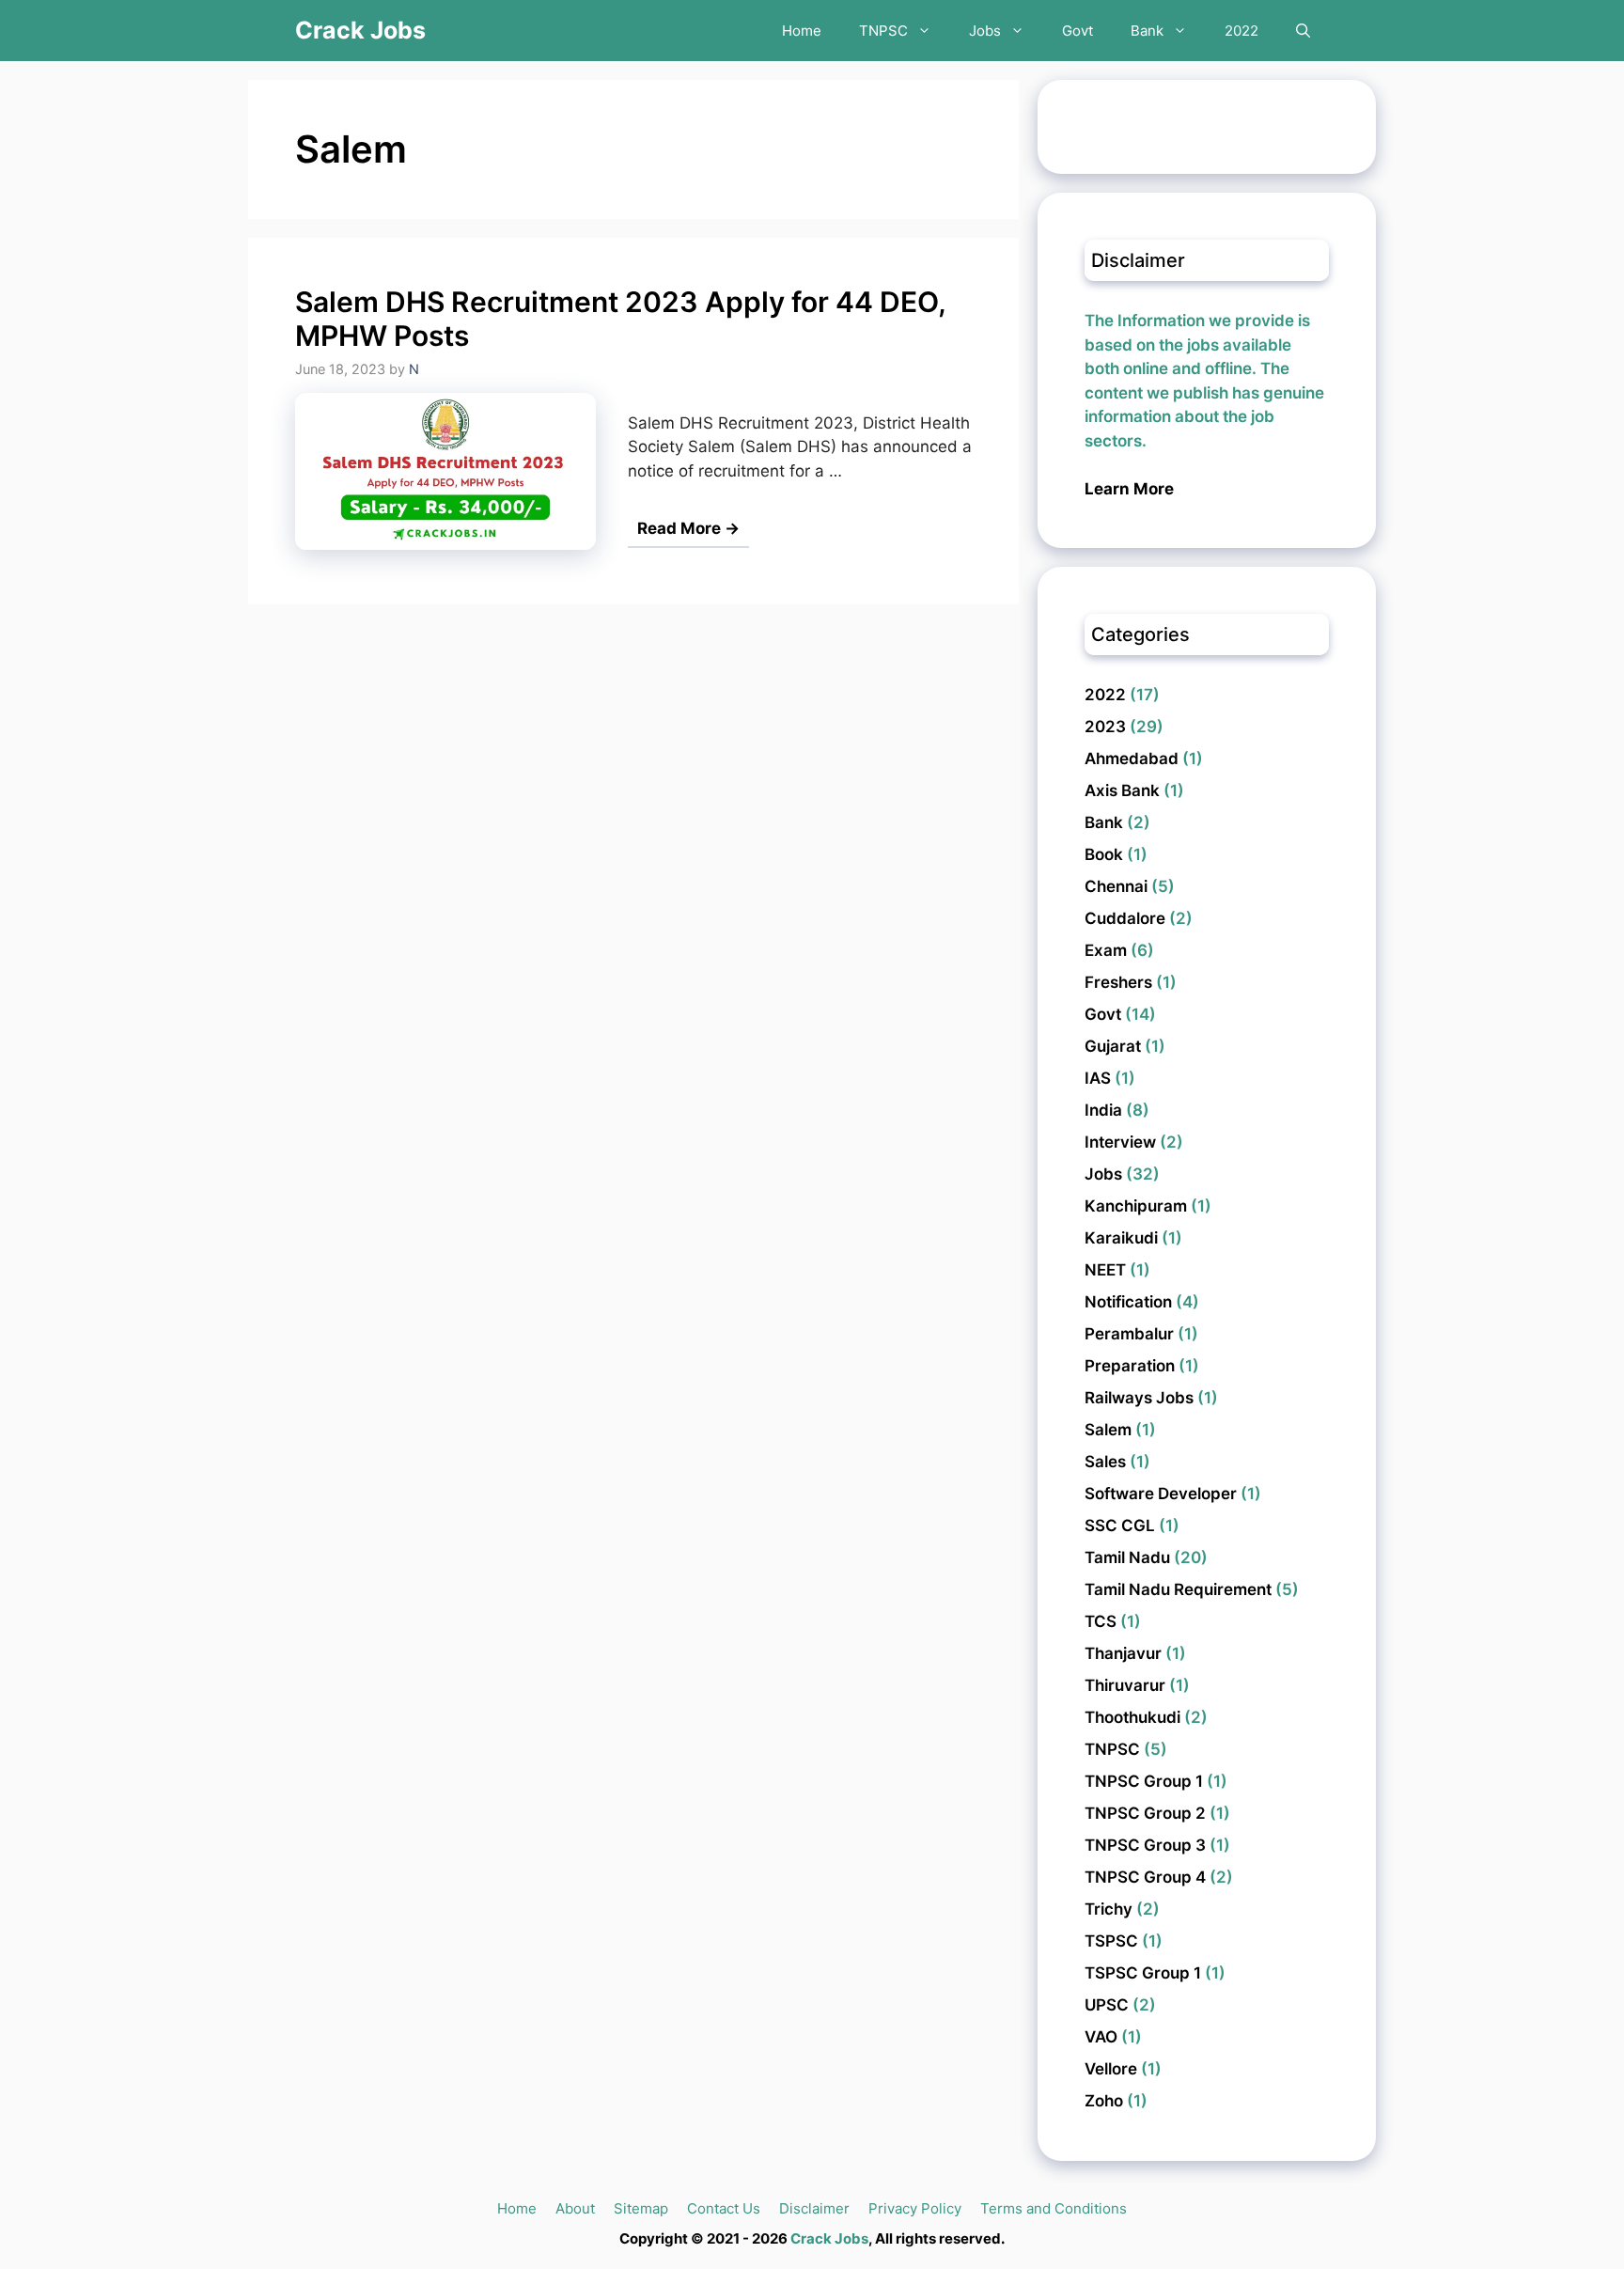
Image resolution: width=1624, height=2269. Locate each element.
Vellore (1111, 2069)
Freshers (1118, 982)
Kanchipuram (1136, 1206)
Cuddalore (1125, 918)
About (575, 2208)
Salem (1108, 1430)
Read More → (688, 528)
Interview (1120, 1142)
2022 (1241, 31)
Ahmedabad (1132, 759)
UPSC (1107, 2005)
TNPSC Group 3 (1145, 1845)
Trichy (1109, 1909)
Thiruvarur (1125, 1685)
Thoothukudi (1132, 1717)
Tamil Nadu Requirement (1178, 1589)
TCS (1101, 1621)
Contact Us (724, 2208)
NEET (1105, 1270)
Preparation (1130, 1366)
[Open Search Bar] (1303, 31)
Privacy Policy (915, 2208)
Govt (1077, 31)
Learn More (1129, 489)
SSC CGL (1120, 1526)
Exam (1106, 950)
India (1103, 1110)
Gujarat (1113, 1046)
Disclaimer (814, 2208)
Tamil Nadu (1127, 1557)
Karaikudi (1121, 1238)
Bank (1147, 31)
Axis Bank (1122, 790)
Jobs (985, 31)
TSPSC (1111, 1941)
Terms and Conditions (1054, 2208)
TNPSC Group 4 (1145, 1877)
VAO (1101, 2037)
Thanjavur (1123, 1653)
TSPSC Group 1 (1143, 1973)
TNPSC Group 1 (1144, 1781)
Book (1104, 854)
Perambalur (1129, 1334)
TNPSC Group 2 (1145, 1813)
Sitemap (641, 2208)
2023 (1105, 727)
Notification (1128, 1302)
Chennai (1116, 886)
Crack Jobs (360, 30)
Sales (1105, 1462)
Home (802, 31)
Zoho (1104, 2101)
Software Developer (1161, 1494)
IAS (1098, 1078)
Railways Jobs (1139, 1398)
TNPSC (883, 31)
